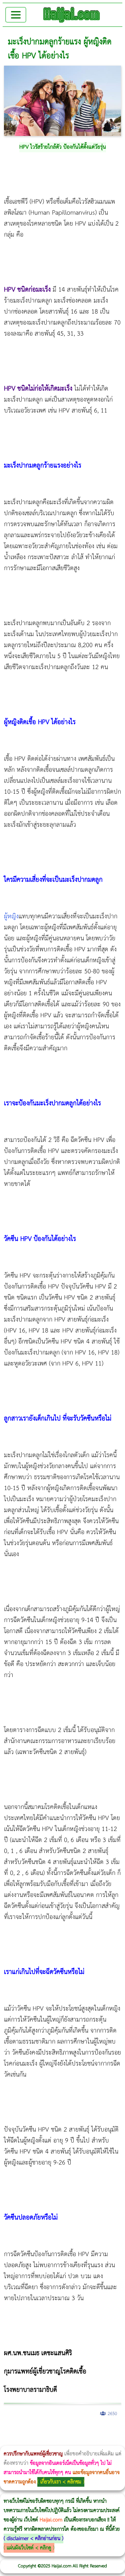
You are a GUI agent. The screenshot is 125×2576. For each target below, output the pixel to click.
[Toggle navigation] (16, 15)
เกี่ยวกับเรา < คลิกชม (61, 2482)
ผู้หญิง (11, 916)
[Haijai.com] (72, 15)
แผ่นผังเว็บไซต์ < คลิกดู (29, 2548)
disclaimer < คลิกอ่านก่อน (33, 2539)
